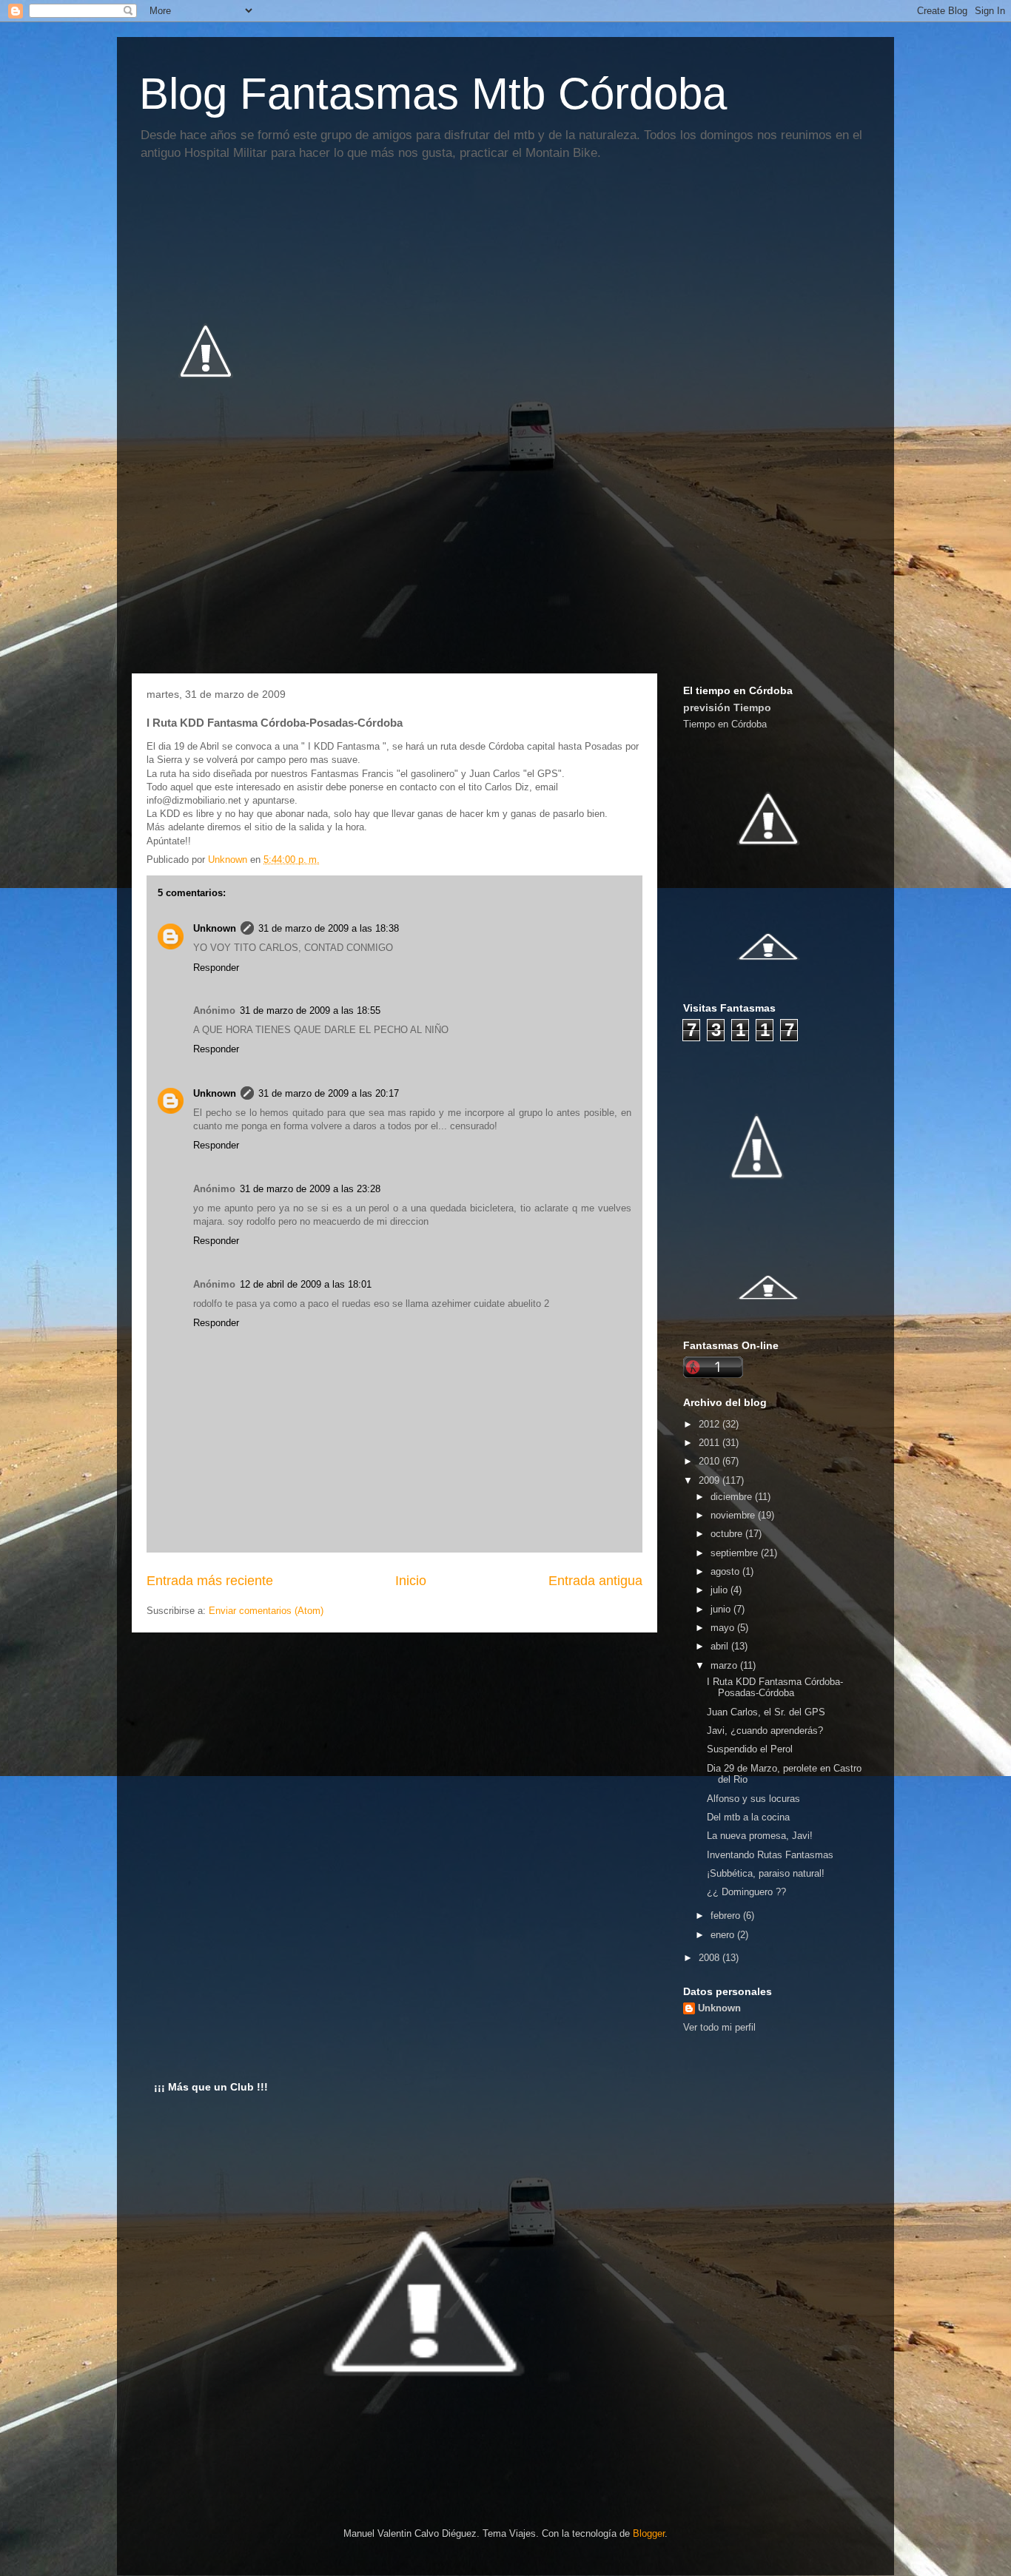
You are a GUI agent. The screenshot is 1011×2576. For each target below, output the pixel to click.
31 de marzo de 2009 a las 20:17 (329, 1093)
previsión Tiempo (727, 707)
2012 (711, 1424)
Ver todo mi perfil (719, 2027)
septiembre (736, 1553)
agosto (726, 1571)
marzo (725, 1665)
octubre (728, 1534)
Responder (216, 968)
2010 (711, 1461)
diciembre (733, 1497)
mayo (724, 1628)
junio (722, 1609)
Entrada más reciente (210, 1581)
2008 (711, 1958)
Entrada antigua (595, 1581)
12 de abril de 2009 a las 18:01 (306, 1284)
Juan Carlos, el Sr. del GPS (766, 1712)
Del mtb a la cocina (748, 1817)
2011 (711, 1443)
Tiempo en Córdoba (725, 724)
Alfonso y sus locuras (753, 1799)
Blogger (649, 2533)
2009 (711, 1480)
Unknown (215, 928)
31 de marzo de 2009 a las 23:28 (310, 1189)
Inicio (411, 1581)
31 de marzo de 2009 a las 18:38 (329, 928)
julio (721, 1590)
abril (721, 1646)
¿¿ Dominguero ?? (746, 1892)
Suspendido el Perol (750, 1749)
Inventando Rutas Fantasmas (770, 1855)
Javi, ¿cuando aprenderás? (765, 1731)
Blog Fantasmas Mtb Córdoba (433, 94)
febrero (727, 1916)
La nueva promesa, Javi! (760, 1836)
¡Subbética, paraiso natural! (766, 1873)
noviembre (734, 1515)
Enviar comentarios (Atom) (266, 1611)
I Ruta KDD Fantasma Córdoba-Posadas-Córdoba (775, 1688)
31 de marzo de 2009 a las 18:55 (310, 1010)
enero (724, 1935)
